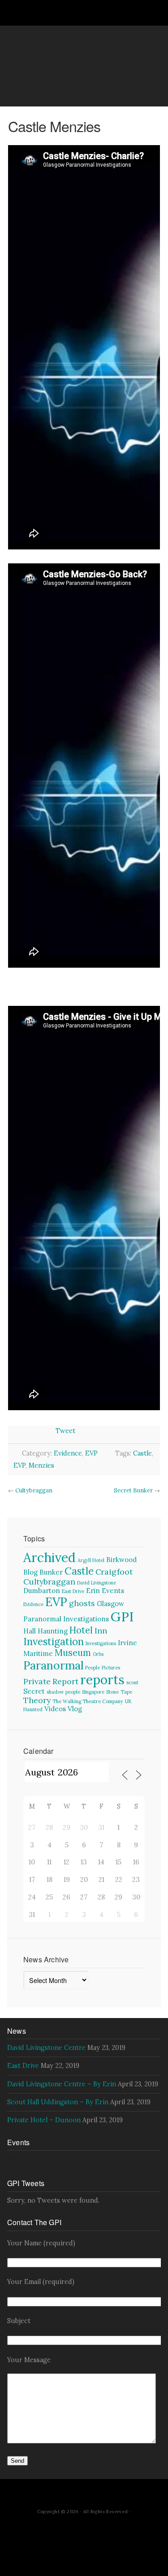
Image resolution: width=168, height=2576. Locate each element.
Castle (142, 1453)
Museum (73, 1653)
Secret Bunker (133, 1490)
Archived (50, 1557)
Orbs (98, 1654)
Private (37, 1681)
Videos (55, 1709)
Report (65, 1681)
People (93, 1668)
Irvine (127, 1643)
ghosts (82, 1603)
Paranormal (53, 1665)
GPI (122, 1616)
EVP (91, 1453)
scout (132, 1682)
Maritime (38, 1653)
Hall (30, 1631)
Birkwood (121, 1560)
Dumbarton (42, 1591)
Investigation (54, 1642)
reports (102, 1680)
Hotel (81, 1630)
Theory (37, 1700)
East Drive (73, 1591)
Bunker (51, 1572)
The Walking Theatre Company (88, 1701)
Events (113, 1591)
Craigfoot (114, 1572)
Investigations (101, 1643)
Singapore (93, 1692)
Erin (93, 1591)
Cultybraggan (34, 1490)
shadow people (63, 1692)
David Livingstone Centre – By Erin (62, 2084)
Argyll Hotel (91, 1560)
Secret (34, 1691)
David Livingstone (97, 1583)
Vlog (75, 1709)
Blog (30, 1572)
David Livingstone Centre (46, 2048)
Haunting (53, 1631)
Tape (126, 1692)
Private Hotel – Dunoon (44, 2120)
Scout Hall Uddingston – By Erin (58, 2102)
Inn (101, 1631)
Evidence (68, 1453)
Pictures (111, 1668)
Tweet (65, 1431)
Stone (112, 1692)
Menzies (41, 1465)
